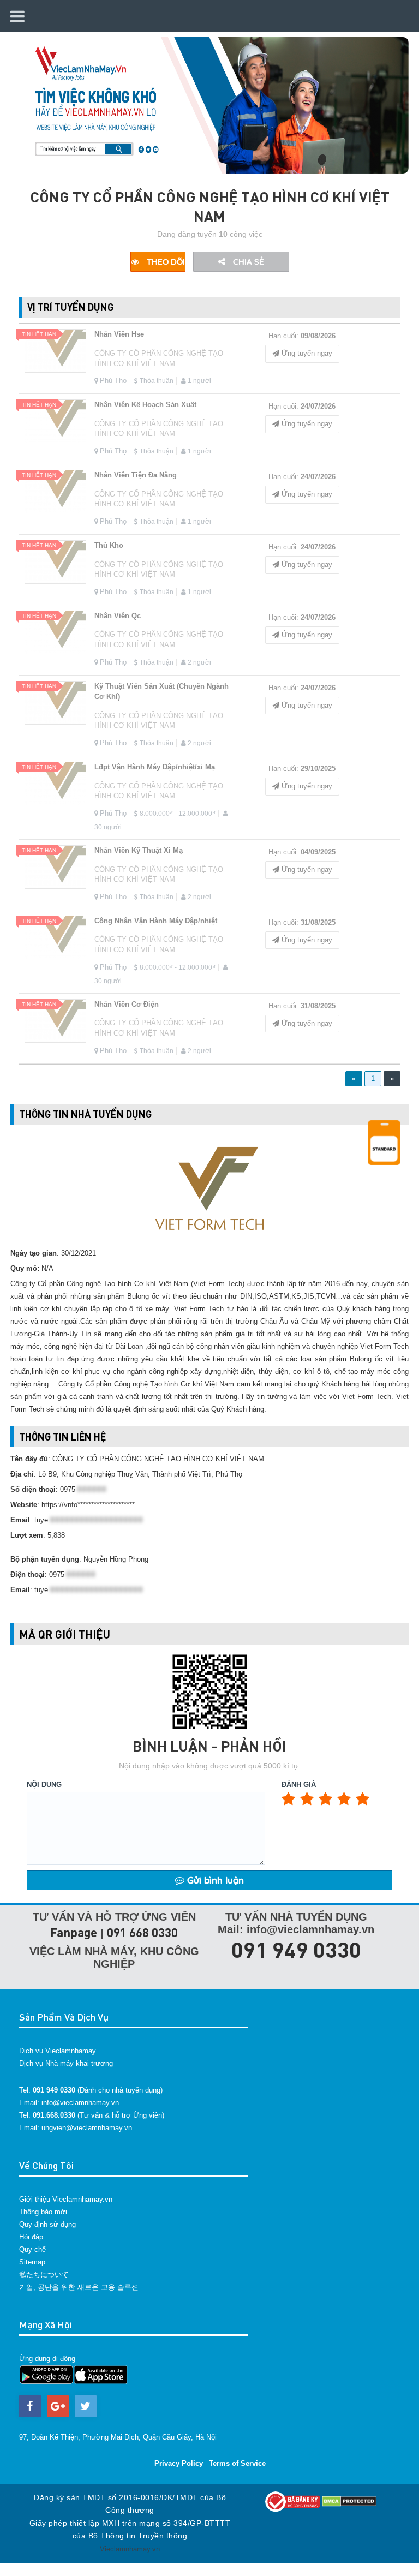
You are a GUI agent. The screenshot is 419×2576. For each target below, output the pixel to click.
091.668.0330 (54, 2115)
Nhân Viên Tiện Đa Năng (136, 475)
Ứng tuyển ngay (306, 353)
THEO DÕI (165, 262)
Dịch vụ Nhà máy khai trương (66, 2063)
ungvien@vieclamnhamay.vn (87, 2128)
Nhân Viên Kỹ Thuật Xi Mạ (139, 850)
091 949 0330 (296, 1949)
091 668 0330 (142, 1932)
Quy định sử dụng (47, 2224)
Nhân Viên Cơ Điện (127, 1004)
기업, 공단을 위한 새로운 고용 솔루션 (79, 2287)
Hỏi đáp (31, 2237)
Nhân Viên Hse (119, 334)
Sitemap (32, 2262)
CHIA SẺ (247, 262)
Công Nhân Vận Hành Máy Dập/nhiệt (156, 921)
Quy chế (32, 2249)
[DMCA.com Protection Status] (349, 2501)
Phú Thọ (113, 381)
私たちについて (44, 2275)
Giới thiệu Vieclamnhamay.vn (66, 2199)
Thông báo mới (43, 2212)
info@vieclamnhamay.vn (80, 2103)
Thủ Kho (109, 545)
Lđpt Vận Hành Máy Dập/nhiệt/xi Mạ (155, 767)
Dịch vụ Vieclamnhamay (58, 2051)
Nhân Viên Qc (118, 616)
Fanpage (74, 1932)
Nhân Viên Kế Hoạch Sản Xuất (145, 405)
